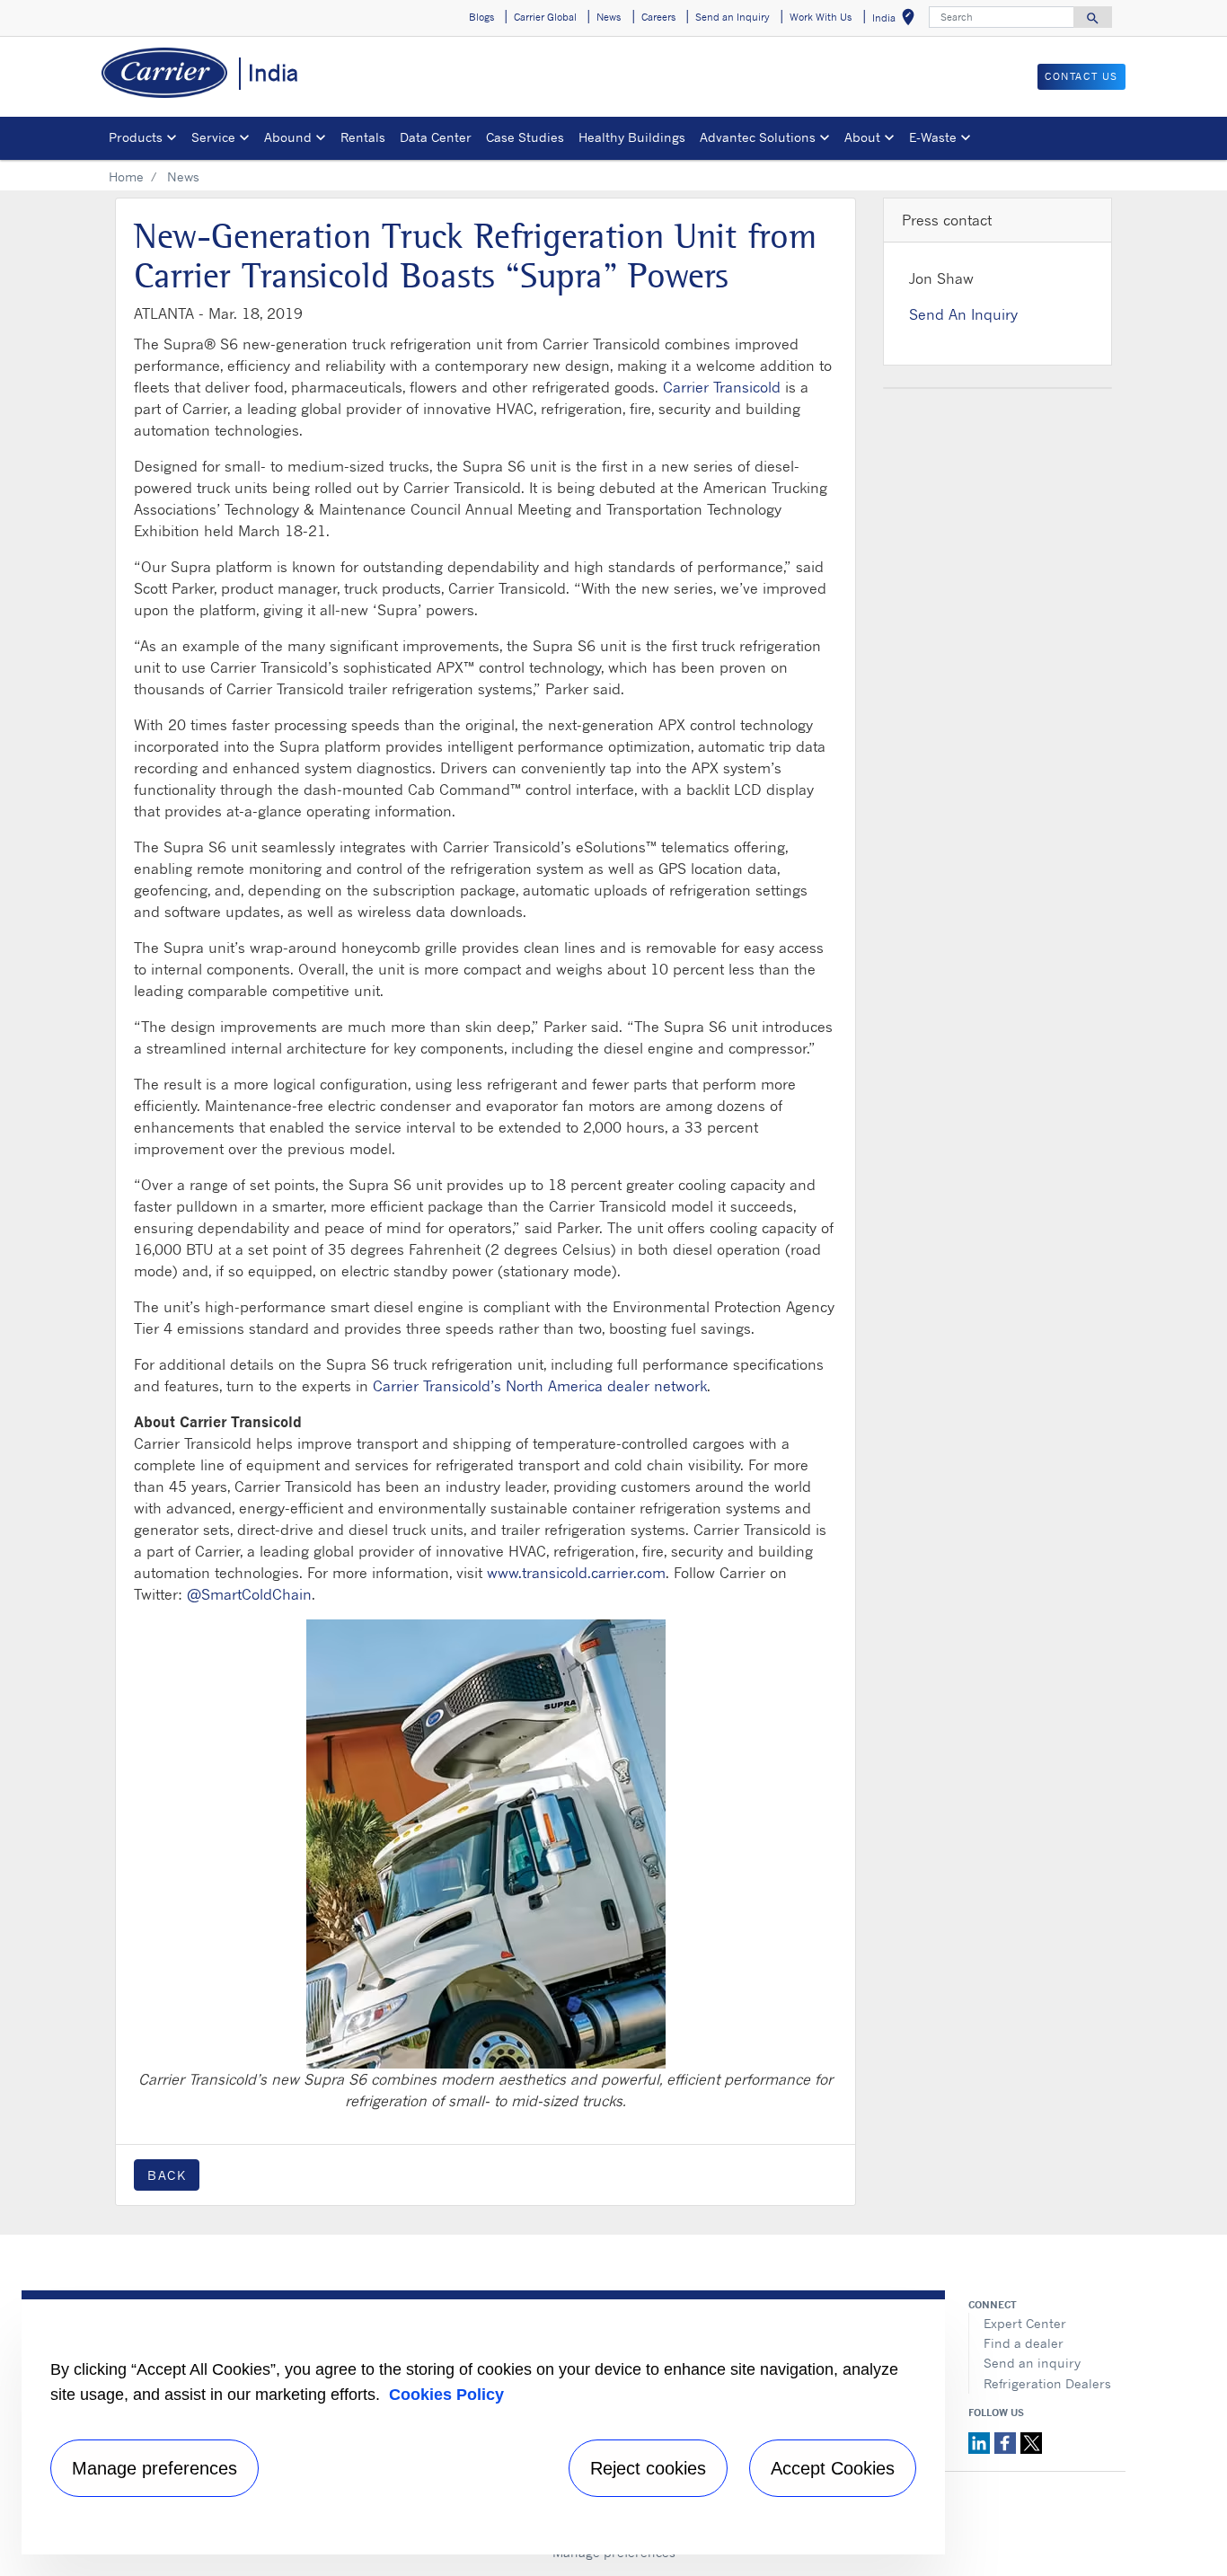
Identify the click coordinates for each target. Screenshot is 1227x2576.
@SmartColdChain (249, 1594)
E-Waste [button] (933, 137)
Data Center (436, 137)
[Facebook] (1007, 2441)
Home (126, 176)
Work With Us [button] (821, 17)
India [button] (897, 20)
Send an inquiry (1032, 2363)
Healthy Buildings (632, 137)
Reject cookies (648, 2468)
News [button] (609, 17)
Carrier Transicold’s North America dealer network (540, 1386)
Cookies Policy (446, 2395)
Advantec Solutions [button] (758, 137)
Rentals (363, 137)
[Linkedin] (981, 2441)
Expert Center (1025, 2323)
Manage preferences (154, 2468)
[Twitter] (1031, 2441)
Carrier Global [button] (545, 17)
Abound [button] (288, 137)
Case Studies (525, 137)
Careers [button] (658, 17)
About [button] (862, 137)
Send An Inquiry (963, 314)
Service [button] (213, 137)
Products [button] (136, 137)
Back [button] (167, 2175)
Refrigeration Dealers (1047, 2383)
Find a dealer (1024, 2343)
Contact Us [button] (1081, 76)
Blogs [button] (481, 17)
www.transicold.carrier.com (576, 1573)
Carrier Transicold (722, 387)
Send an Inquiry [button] (733, 17)
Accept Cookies (833, 2468)
